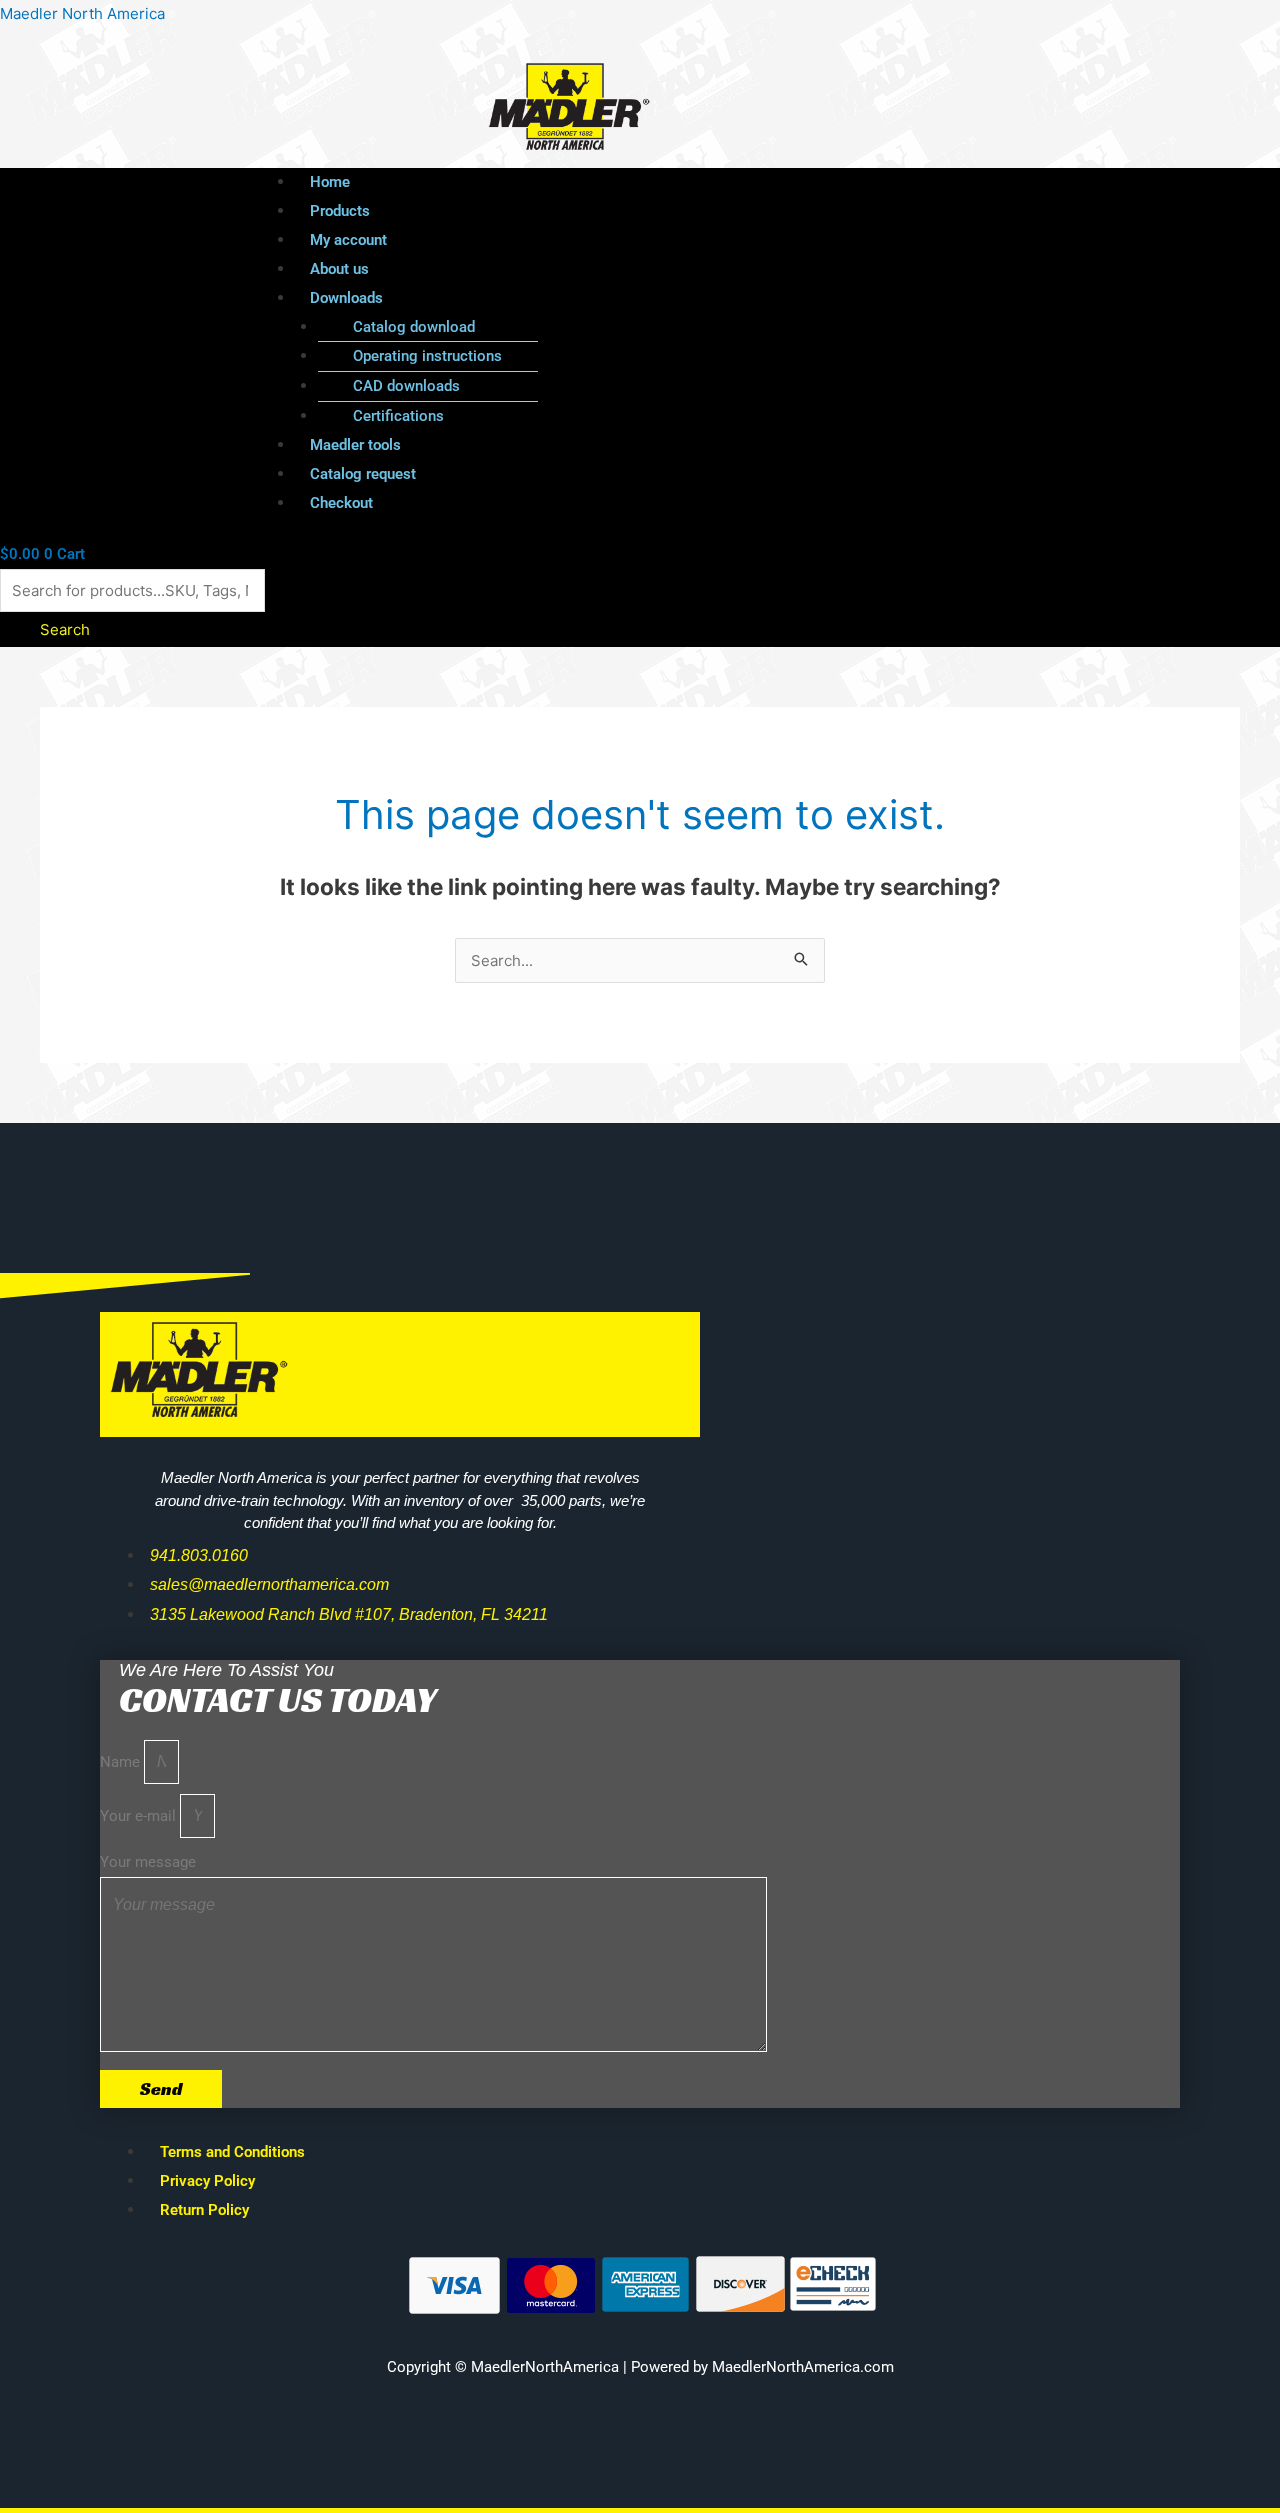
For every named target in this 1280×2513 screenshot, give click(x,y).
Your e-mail (140, 1816)
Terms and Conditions (232, 2152)
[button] (691, 298)
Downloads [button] (346, 298)
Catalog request (363, 474)
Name (122, 1762)
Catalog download (414, 327)
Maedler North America (82, 13)
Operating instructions (427, 356)
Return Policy (204, 2210)
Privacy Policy (207, 2181)
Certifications (398, 416)
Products (340, 211)
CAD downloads (406, 386)
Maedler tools (355, 445)
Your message (148, 1862)
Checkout (341, 503)
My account (348, 240)
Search (65, 629)
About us (339, 269)
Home (330, 182)
